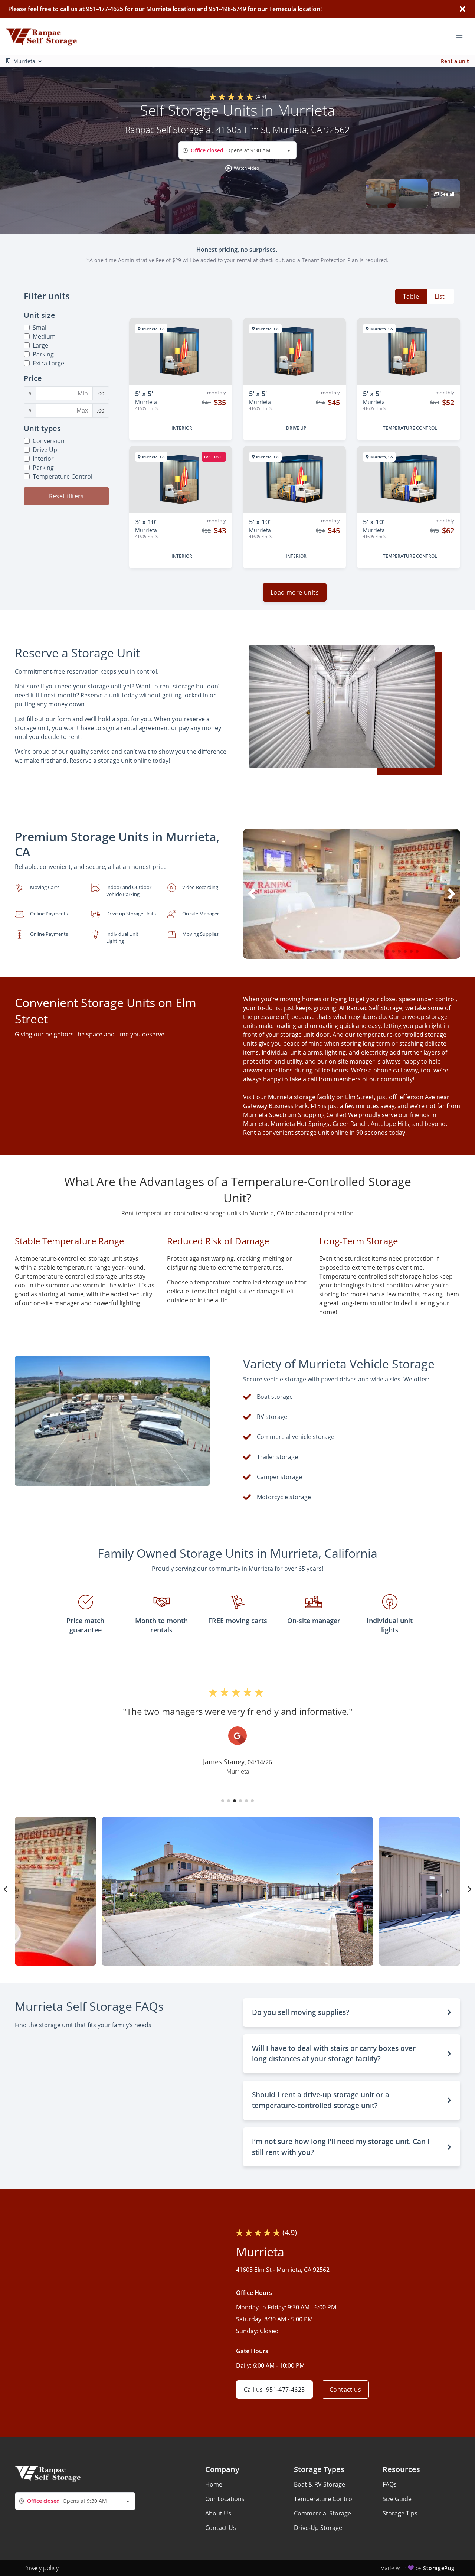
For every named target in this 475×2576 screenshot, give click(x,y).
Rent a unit (455, 61)
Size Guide (397, 2499)
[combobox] (237, 150)
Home (214, 2484)
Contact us (345, 2390)
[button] (242, 168)
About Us (218, 2513)
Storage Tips (400, 2513)
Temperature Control (324, 2499)
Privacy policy (41, 2568)
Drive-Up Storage (318, 2528)
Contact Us (221, 2528)
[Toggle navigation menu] (462, 36)
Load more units (295, 592)
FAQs (390, 2484)
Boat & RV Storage (320, 2484)
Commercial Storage (322, 2513)
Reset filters (66, 496)
